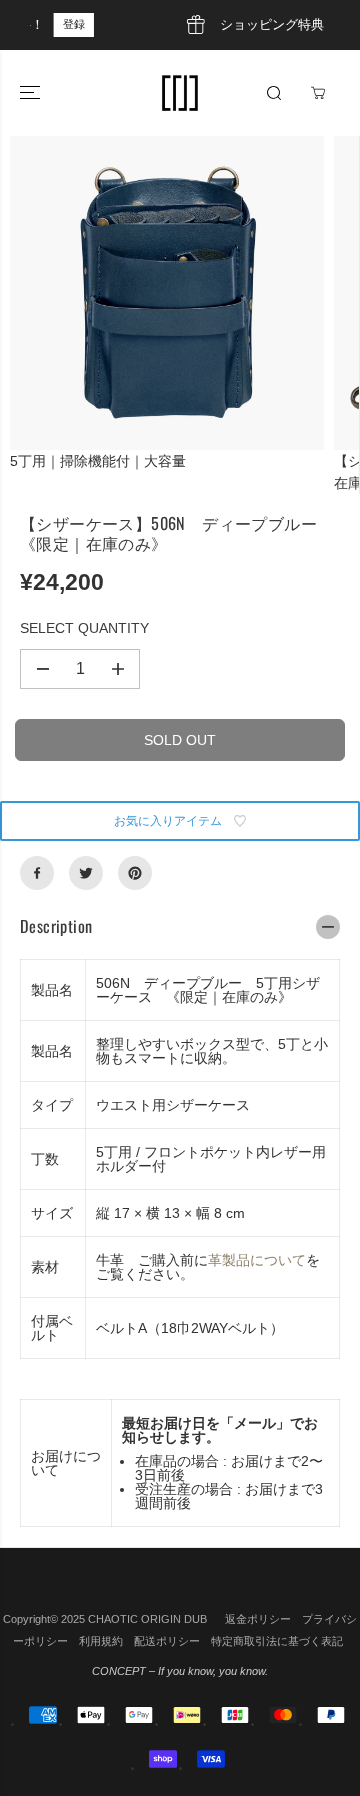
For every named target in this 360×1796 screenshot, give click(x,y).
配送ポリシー (167, 1641)
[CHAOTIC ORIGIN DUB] (180, 93)
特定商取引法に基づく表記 (277, 1641)
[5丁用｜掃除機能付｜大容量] (167, 293)
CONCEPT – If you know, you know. (180, 1671)
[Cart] (318, 93)
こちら (272, 24)
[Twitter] (86, 873)
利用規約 (101, 1641)
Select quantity (84, 628)
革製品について (257, 1260)
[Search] (274, 93)
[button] (32, 93)
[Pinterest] (135, 873)
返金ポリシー (258, 1619)
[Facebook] (37, 873)
